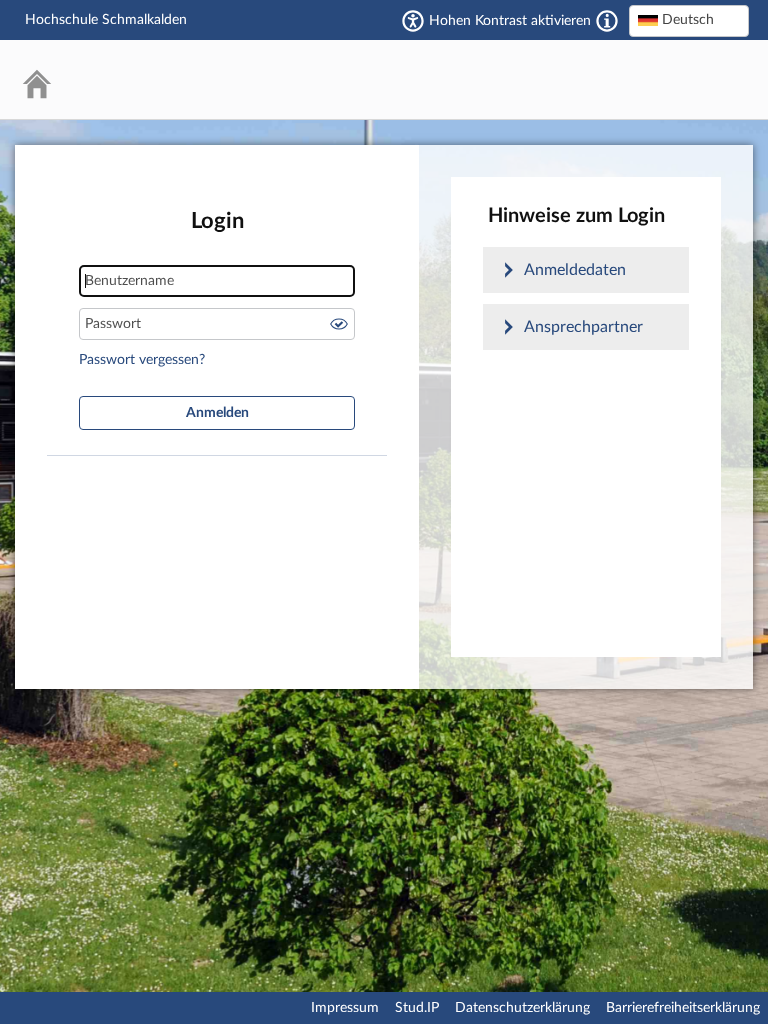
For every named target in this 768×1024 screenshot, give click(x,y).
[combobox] (689, 21)
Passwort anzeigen (339, 324)
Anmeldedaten (575, 270)
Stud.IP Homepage (673, 79)
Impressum (345, 1008)
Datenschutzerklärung (522, 1008)
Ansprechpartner (583, 327)
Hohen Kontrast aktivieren (510, 21)
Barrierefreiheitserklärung (683, 1008)
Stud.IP (417, 1008)
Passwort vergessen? (142, 360)
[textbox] (689, 20)
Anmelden (217, 413)
